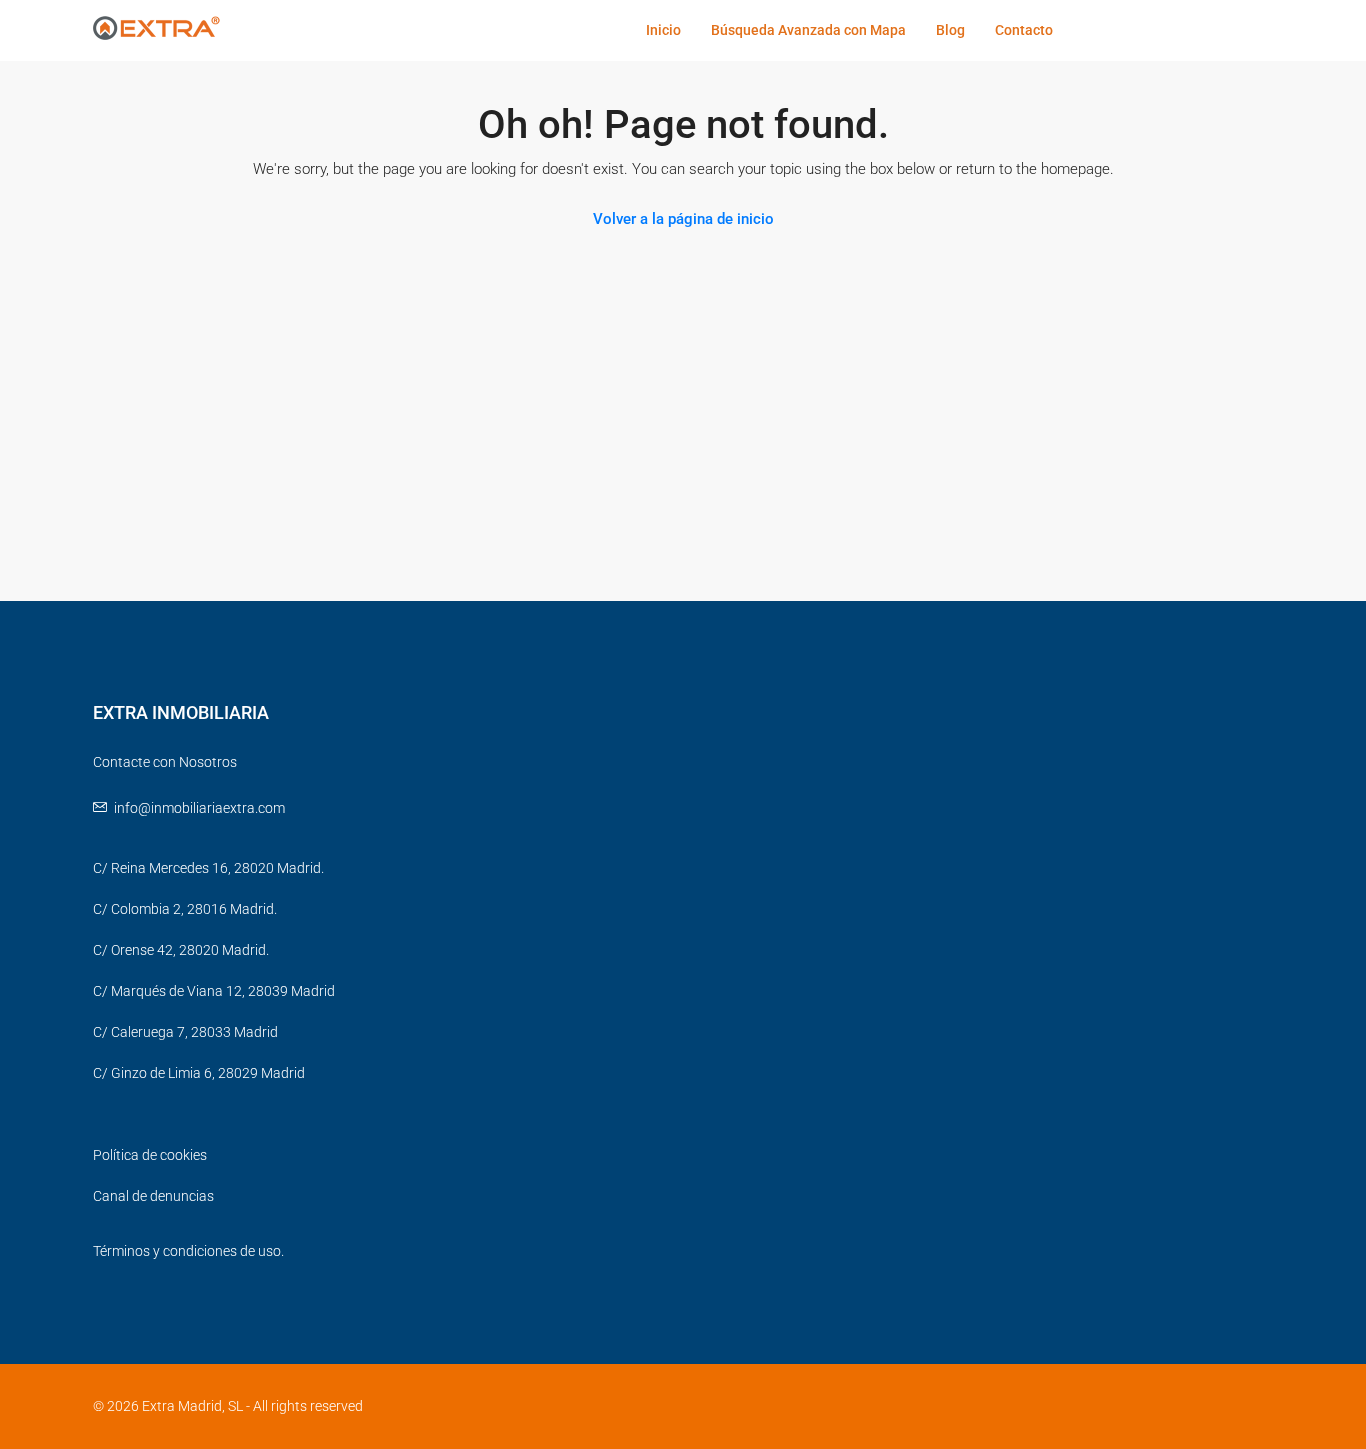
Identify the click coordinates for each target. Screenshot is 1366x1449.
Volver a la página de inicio (683, 219)
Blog (950, 30)
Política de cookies (150, 1155)
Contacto (1024, 30)
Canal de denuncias (153, 1196)
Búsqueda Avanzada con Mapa (808, 30)
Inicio (663, 30)
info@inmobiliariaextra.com (199, 808)
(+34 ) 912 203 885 (1150, 30)
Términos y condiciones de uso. (188, 1251)
